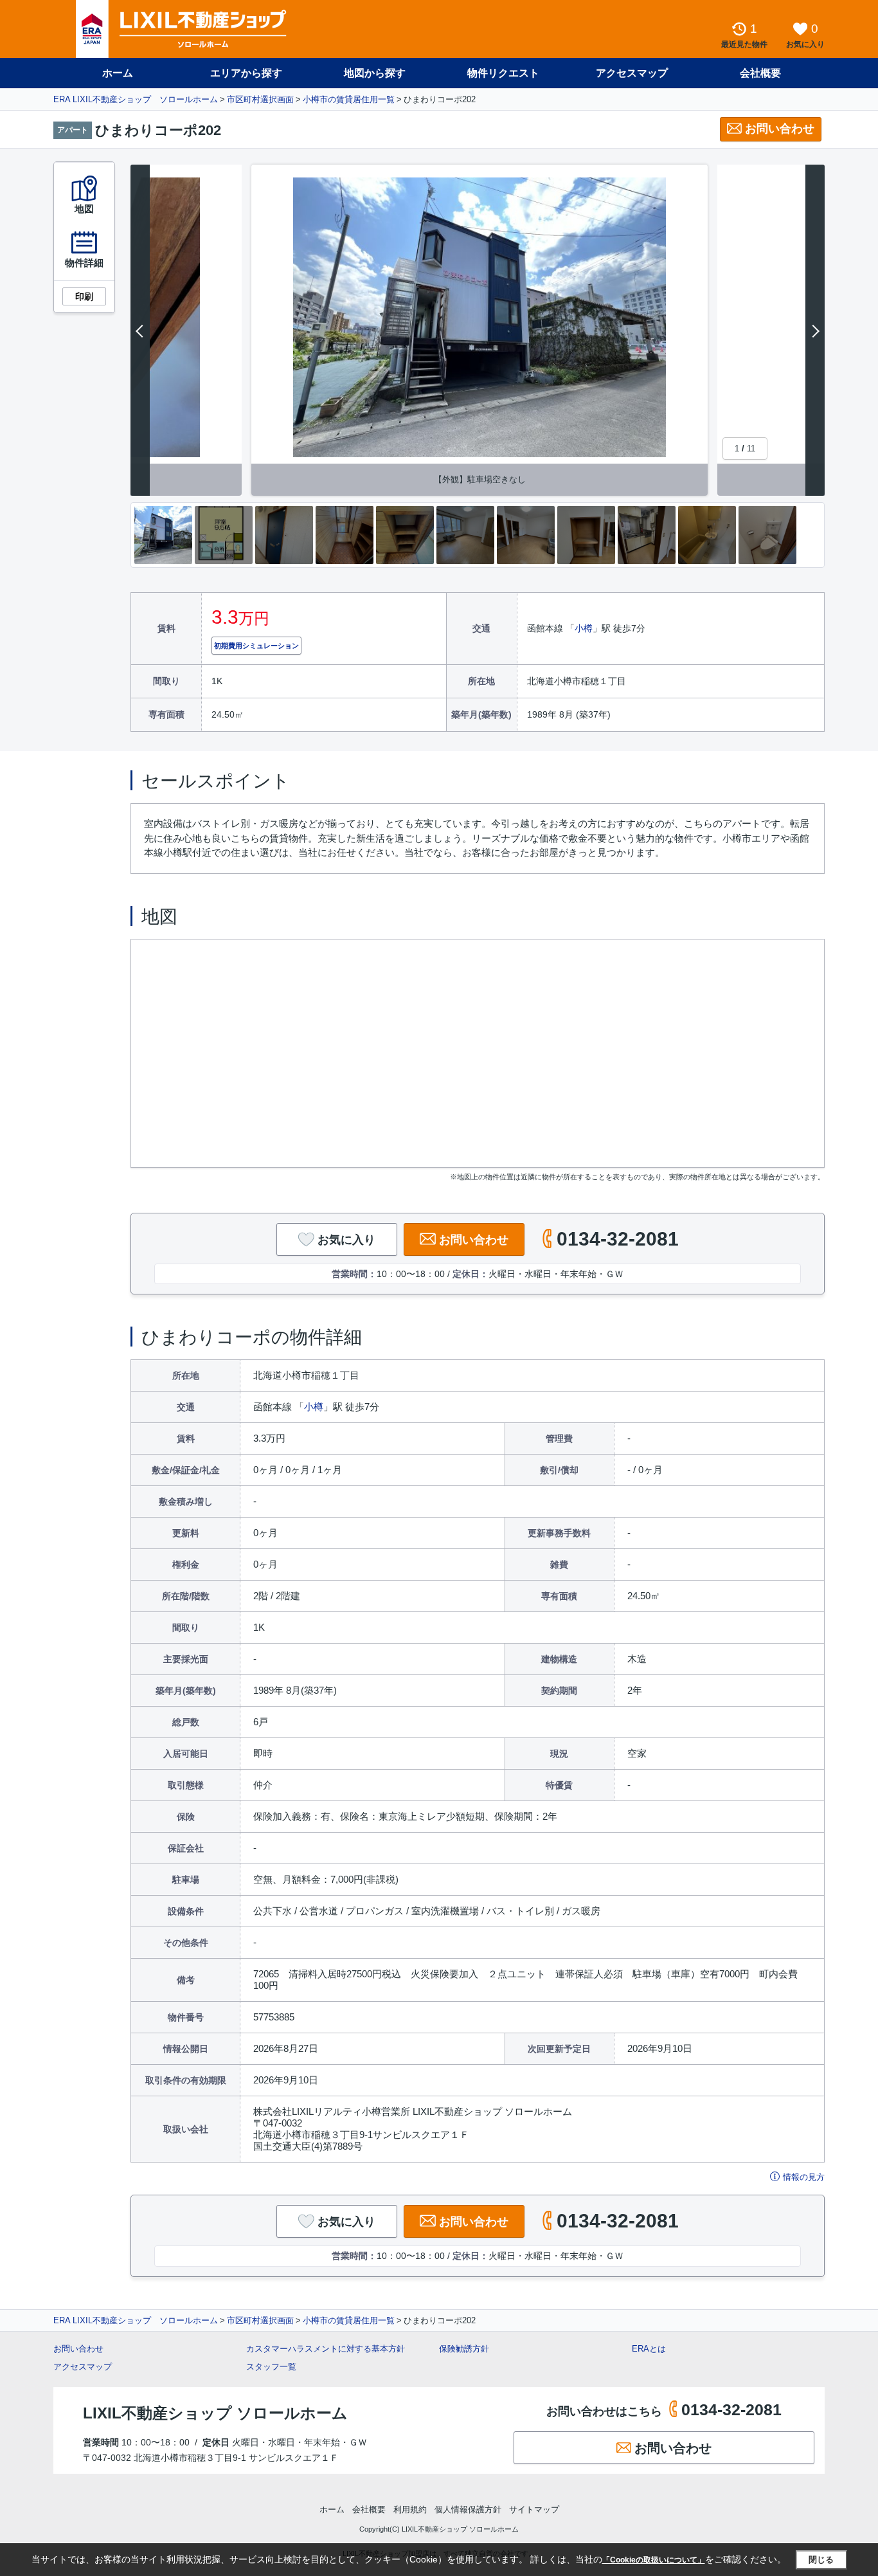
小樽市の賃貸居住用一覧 (349, 99)
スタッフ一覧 (271, 2367)
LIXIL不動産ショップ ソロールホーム (215, 2413)
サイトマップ (534, 2509)
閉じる (821, 2560)
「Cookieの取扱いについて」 (654, 2560)
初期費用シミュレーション (256, 646)
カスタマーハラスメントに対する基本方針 (326, 2349)
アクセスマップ (83, 2367)
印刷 (84, 296)
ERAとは (649, 2349)
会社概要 (760, 73)
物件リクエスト (503, 73)
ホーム (118, 73)
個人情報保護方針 (468, 2509)
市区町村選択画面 (260, 99)
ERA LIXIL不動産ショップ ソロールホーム (136, 99)
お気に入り (346, 1240)
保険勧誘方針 (464, 2349)
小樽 (584, 628)
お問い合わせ (780, 129)
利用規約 (410, 2509)
